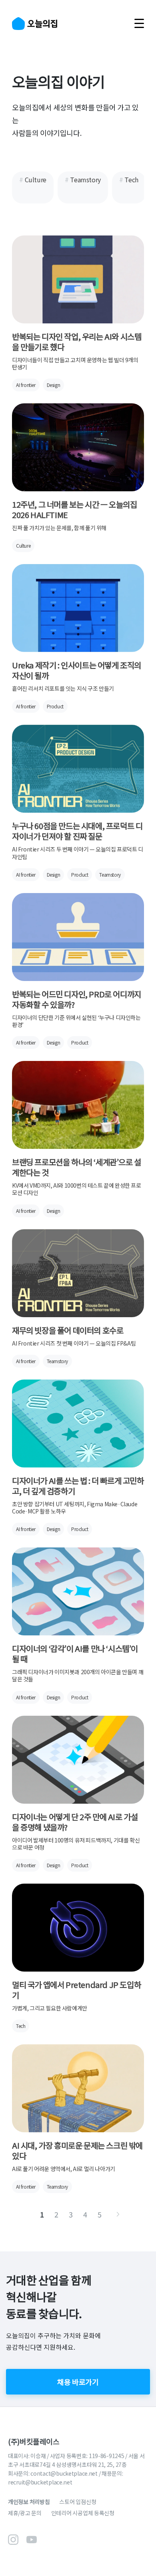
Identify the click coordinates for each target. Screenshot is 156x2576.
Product (55, 706)
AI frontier (26, 385)
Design (54, 385)
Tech (21, 2026)
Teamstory (110, 874)
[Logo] (35, 24)
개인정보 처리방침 (29, 2502)
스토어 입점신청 (78, 2502)
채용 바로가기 (78, 2382)
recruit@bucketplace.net (40, 2482)
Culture (23, 545)
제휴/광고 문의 (25, 2513)
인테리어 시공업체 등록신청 (83, 2513)
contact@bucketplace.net (64, 2473)
